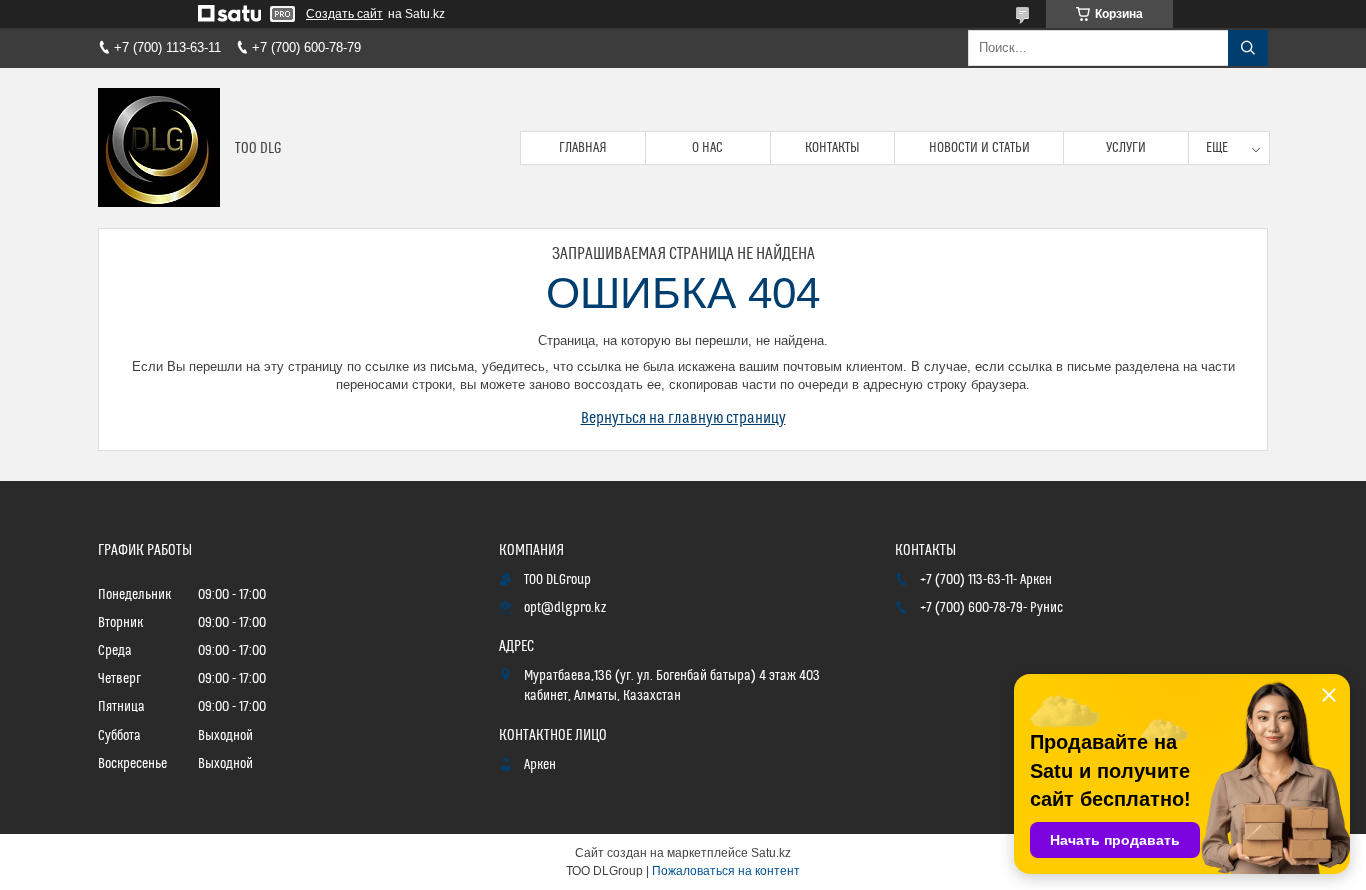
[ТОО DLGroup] (159, 148)
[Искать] (1248, 48)
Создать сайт (344, 14)
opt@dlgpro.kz (565, 608)
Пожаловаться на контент (726, 871)
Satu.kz (771, 853)
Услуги (1126, 148)
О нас (707, 148)
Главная (583, 148)
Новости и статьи (979, 148)
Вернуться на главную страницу (683, 418)
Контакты (832, 148)
